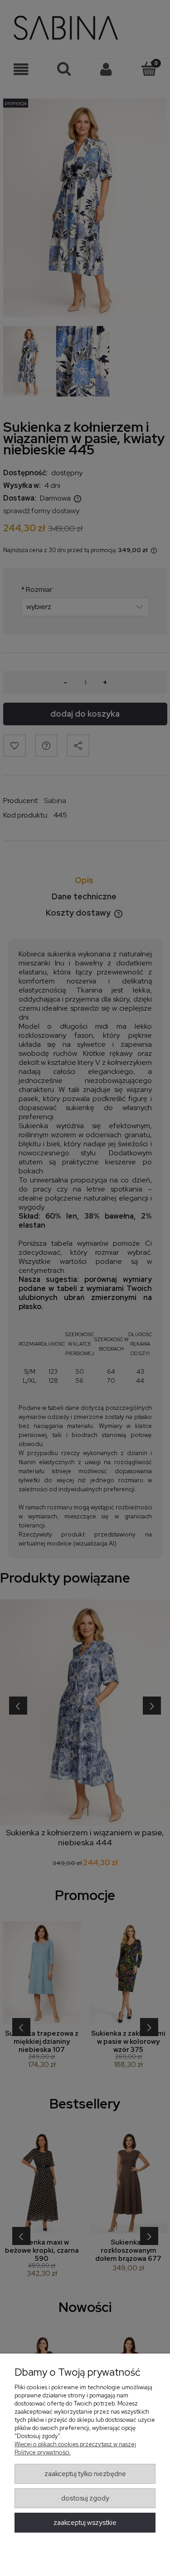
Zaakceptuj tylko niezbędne (85, 2474)
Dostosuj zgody (85, 2498)
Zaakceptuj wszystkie (85, 2523)
